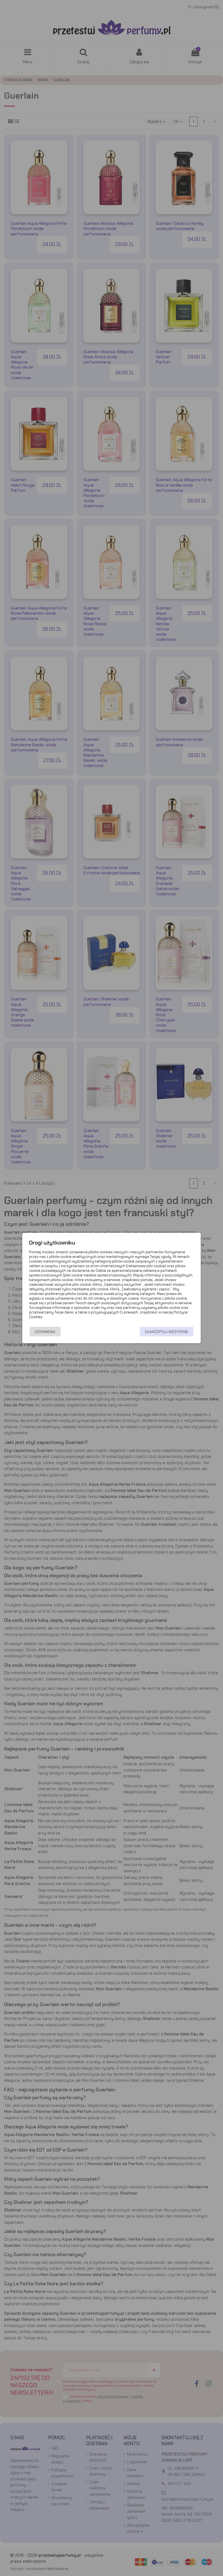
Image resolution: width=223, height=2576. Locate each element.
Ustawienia (45, 1332)
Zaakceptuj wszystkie (166, 1332)
